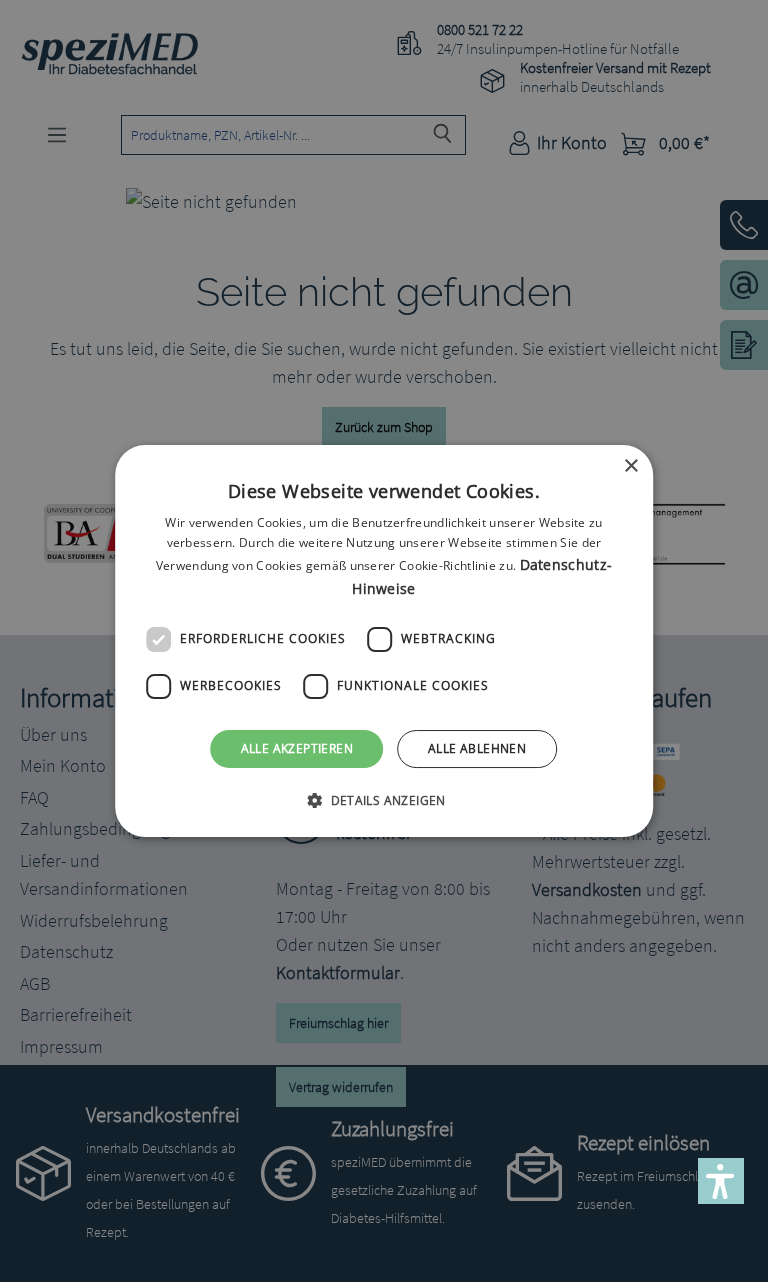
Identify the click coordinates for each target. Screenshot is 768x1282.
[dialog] (384, 641)
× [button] (630, 466)
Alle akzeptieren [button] (297, 748)
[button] (384, 800)
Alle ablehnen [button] (477, 748)
